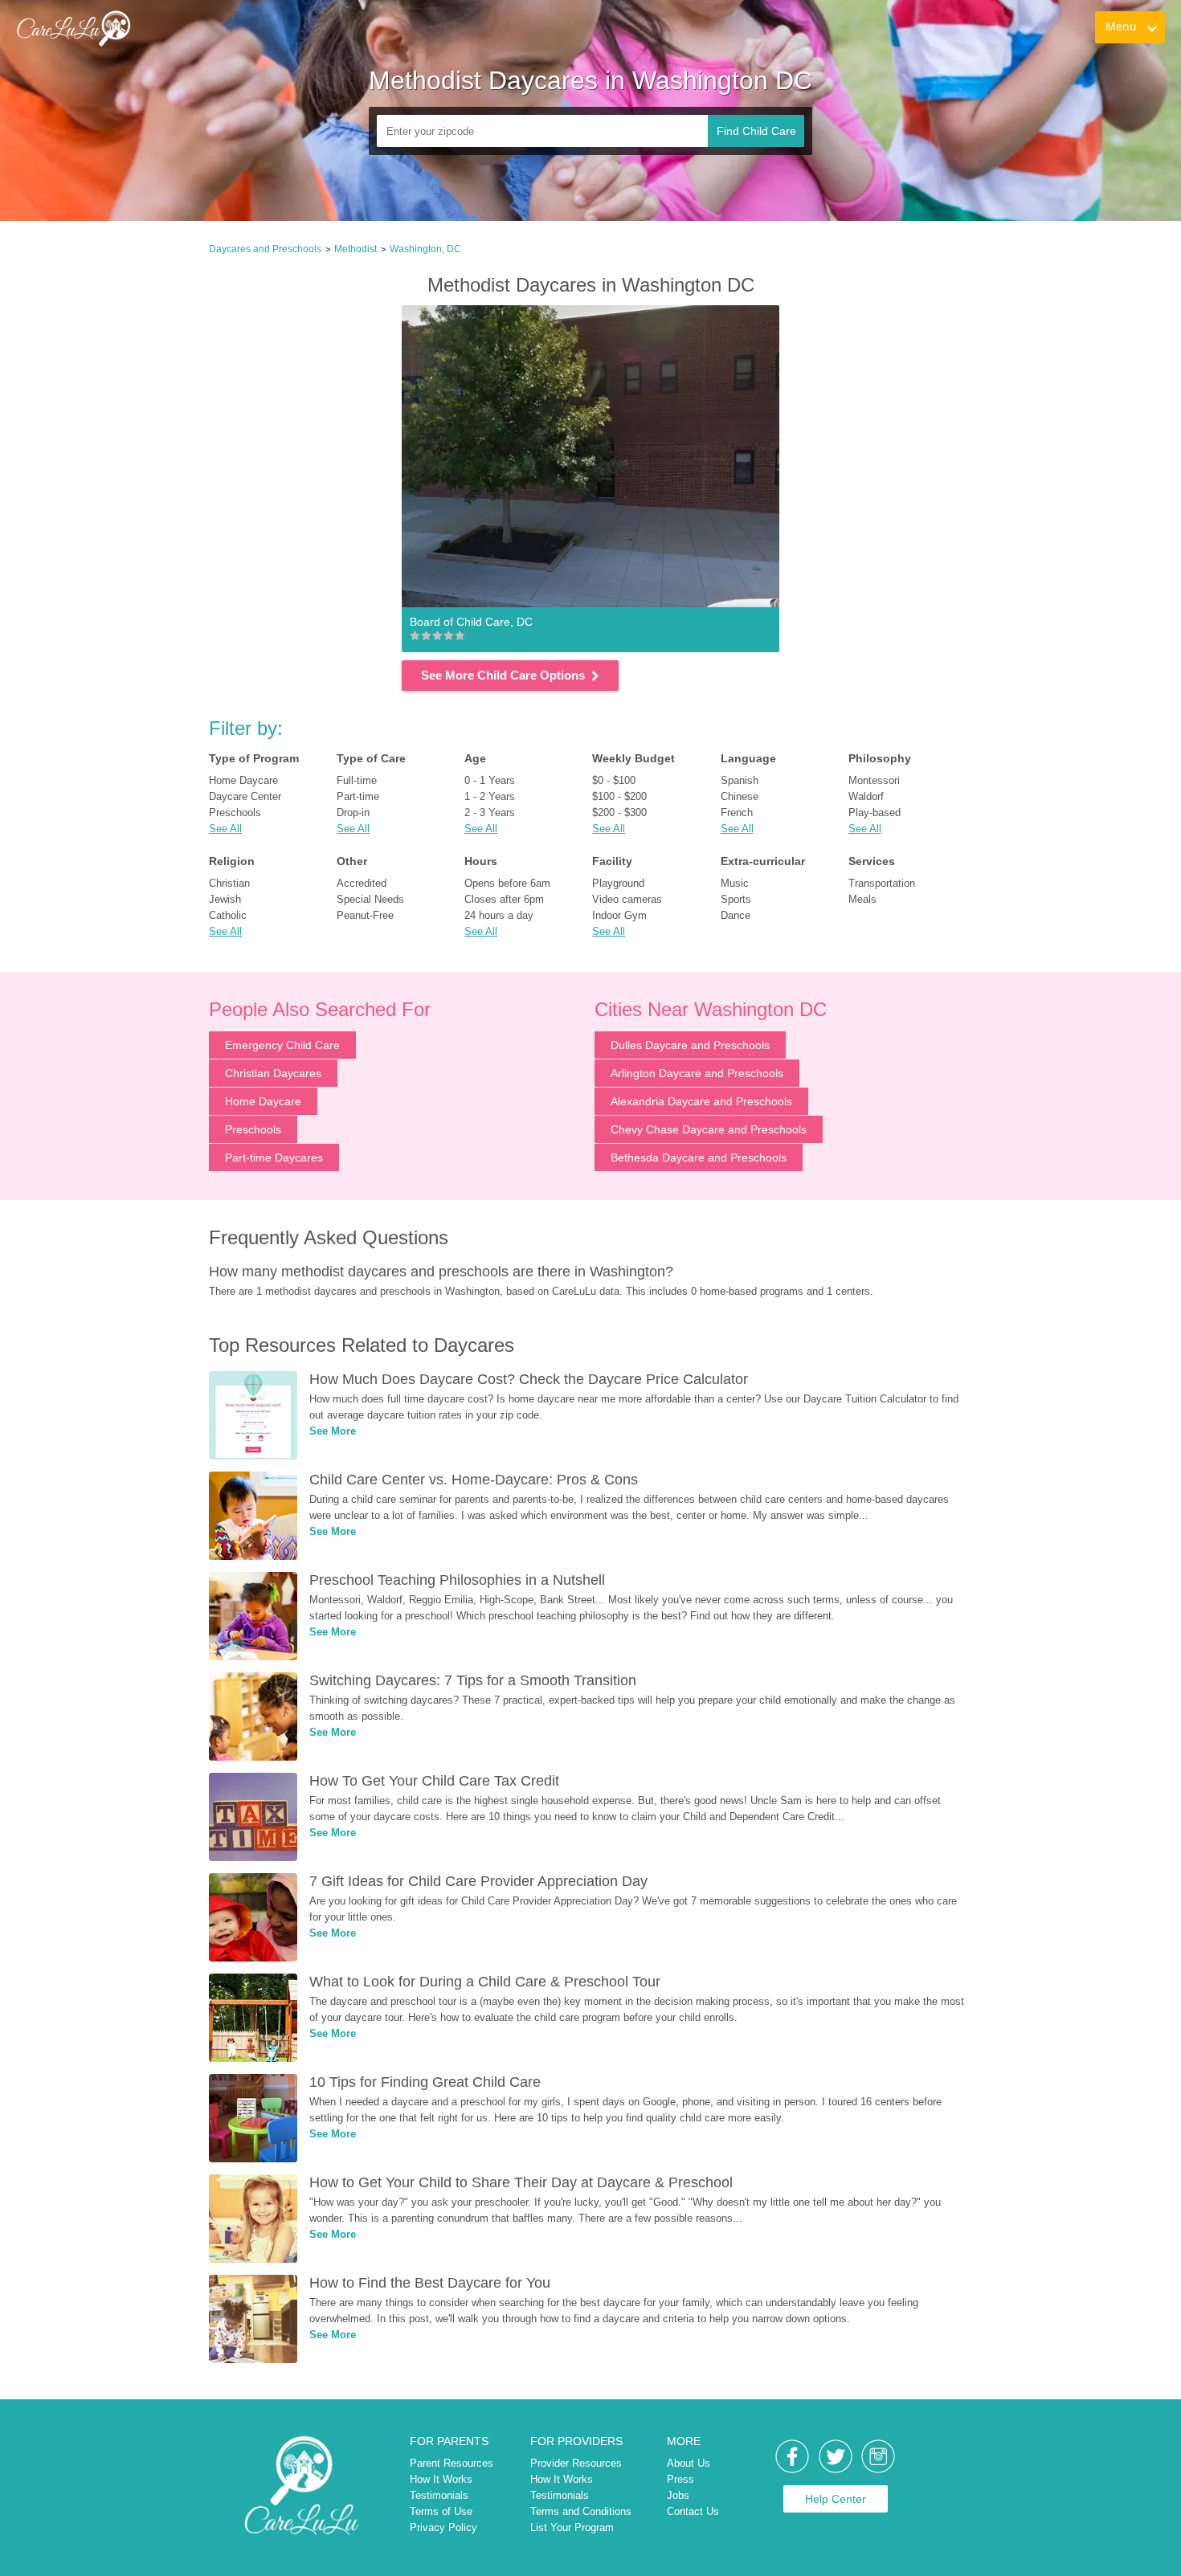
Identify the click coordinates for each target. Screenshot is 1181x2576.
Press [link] (680, 2479)
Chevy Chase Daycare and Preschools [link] (709, 1129)
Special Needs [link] (370, 899)
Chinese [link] (740, 796)
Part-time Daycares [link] (274, 1157)
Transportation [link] (882, 883)
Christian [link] (229, 883)
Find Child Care (756, 131)
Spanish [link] (740, 780)
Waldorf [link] (866, 796)
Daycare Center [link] (245, 796)
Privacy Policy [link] (443, 2527)
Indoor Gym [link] (619, 915)
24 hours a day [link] (499, 915)
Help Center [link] (836, 2499)
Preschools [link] (235, 812)
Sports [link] (736, 899)
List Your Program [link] (572, 2527)
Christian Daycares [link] (273, 1073)
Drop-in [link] (353, 812)
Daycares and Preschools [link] (265, 249)
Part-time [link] (358, 796)
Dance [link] (736, 915)
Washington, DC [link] (425, 249)
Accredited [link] (362, 883)
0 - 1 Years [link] (490, 780)
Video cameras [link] (627, 899)
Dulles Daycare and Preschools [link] (690, 1045)
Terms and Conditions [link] (581, 2511)
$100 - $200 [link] (619, 796)
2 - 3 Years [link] (490, 812)
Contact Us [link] (693, 2511)
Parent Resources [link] (452, 2463)
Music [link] (735, 883)
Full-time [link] (357, 780)
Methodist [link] (356, 249)
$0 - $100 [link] (614, 780)
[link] (73, 28)
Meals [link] (862, 899)
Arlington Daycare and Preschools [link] (697, 1073)
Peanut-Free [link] (365, 915)
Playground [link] (618, 883)
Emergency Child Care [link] (282, 1045)
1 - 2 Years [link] (490, 796)
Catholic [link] (228, 915)
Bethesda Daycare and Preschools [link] (699, 1157)
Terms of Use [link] (441, 2511)
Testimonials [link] (439, 2495)
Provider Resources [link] (576, 2463)
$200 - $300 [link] (619, 812)
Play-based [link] (875, 812)
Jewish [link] (225, 899)
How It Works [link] (441, 2479)
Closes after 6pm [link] (504, 899)
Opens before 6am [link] (507, 883)
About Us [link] (689, 2463)
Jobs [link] (678, 2495)
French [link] (737, 812)
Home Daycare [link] (243, 780)
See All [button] (225, 829)
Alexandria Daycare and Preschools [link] (701, 1101)
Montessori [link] (874, 780)
